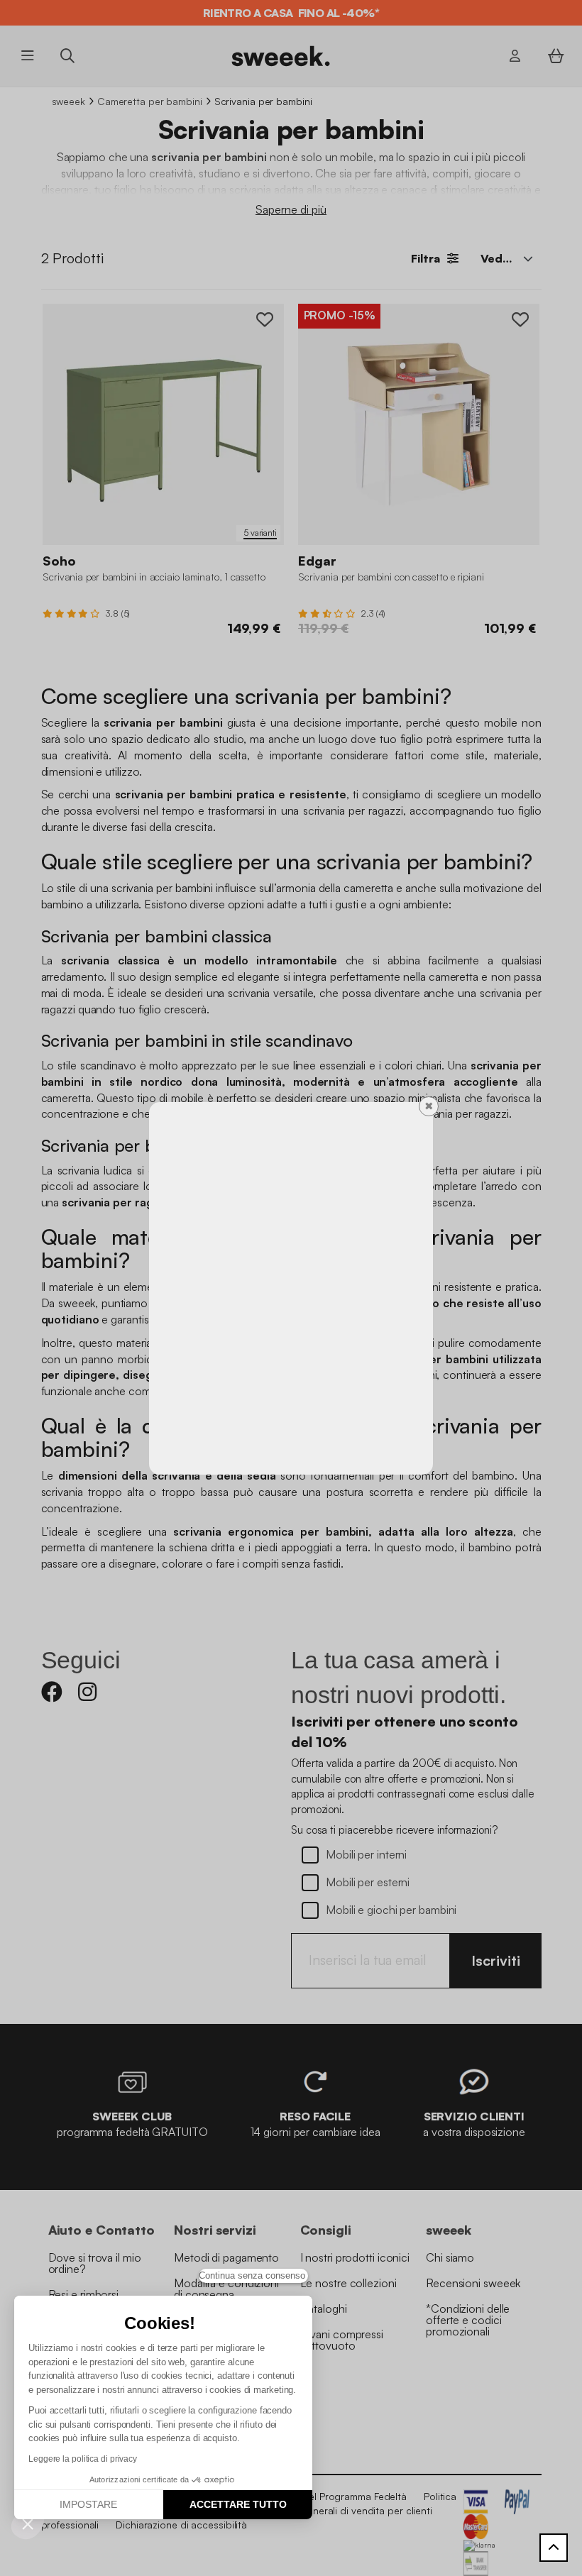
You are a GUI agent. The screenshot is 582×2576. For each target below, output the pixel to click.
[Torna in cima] (554, 2548)
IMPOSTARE (88, 2504)
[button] (28, 2523)
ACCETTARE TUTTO (238, 2504)
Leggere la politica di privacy (83, 2459)
